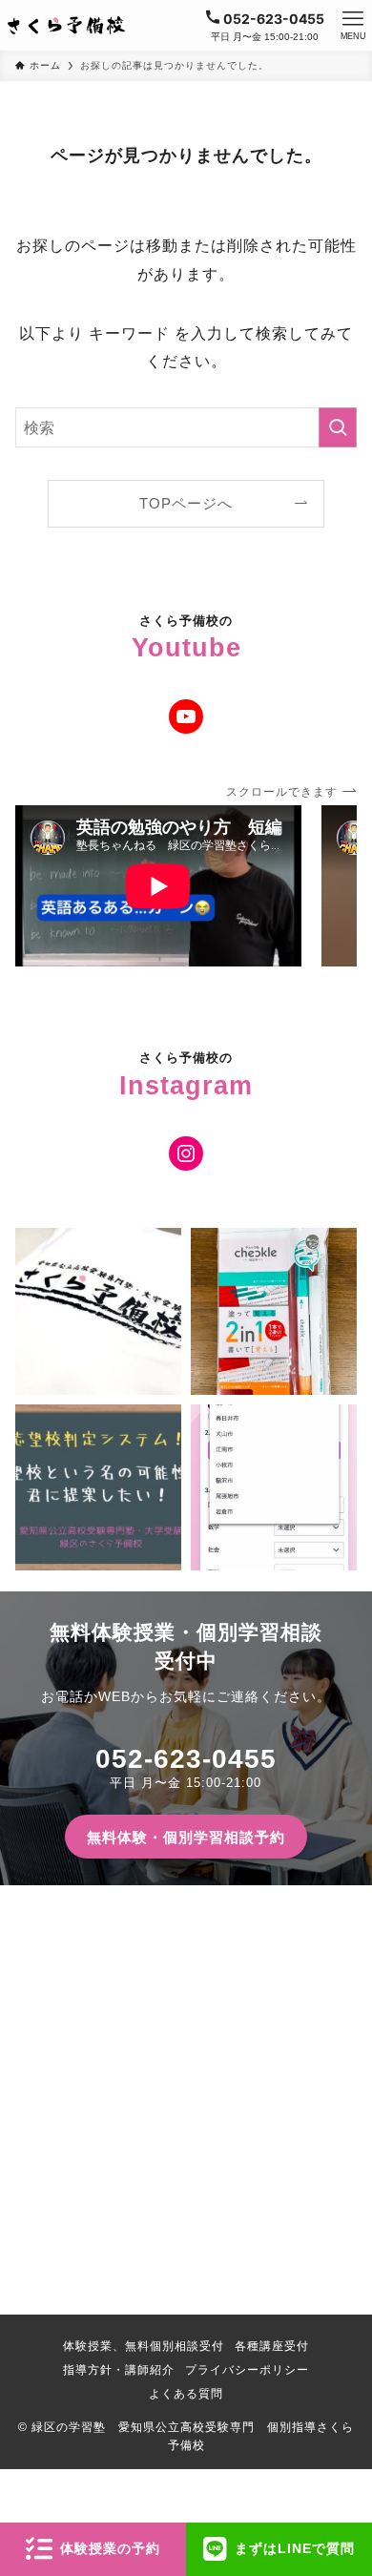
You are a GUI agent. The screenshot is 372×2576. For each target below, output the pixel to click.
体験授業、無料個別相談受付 (144, 2346)
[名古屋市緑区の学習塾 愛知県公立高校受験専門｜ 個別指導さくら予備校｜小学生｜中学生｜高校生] (67, 26)
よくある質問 (186, 2393)
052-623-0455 (186, 1759)
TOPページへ (186, 504)
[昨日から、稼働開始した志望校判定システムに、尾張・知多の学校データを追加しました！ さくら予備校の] (274, 1487)
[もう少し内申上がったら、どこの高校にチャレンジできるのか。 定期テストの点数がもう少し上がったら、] (98, 1487)
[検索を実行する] (338, 428)
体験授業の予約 (110, 2548)
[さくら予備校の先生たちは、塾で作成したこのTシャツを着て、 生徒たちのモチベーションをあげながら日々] (98, 1311)
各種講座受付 (272, 2346)
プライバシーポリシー (247, 2369)
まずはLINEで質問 (295, 2548)
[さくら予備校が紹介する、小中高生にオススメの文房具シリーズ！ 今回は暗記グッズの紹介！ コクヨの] (274, 1311)
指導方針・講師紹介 (119, 2369)
